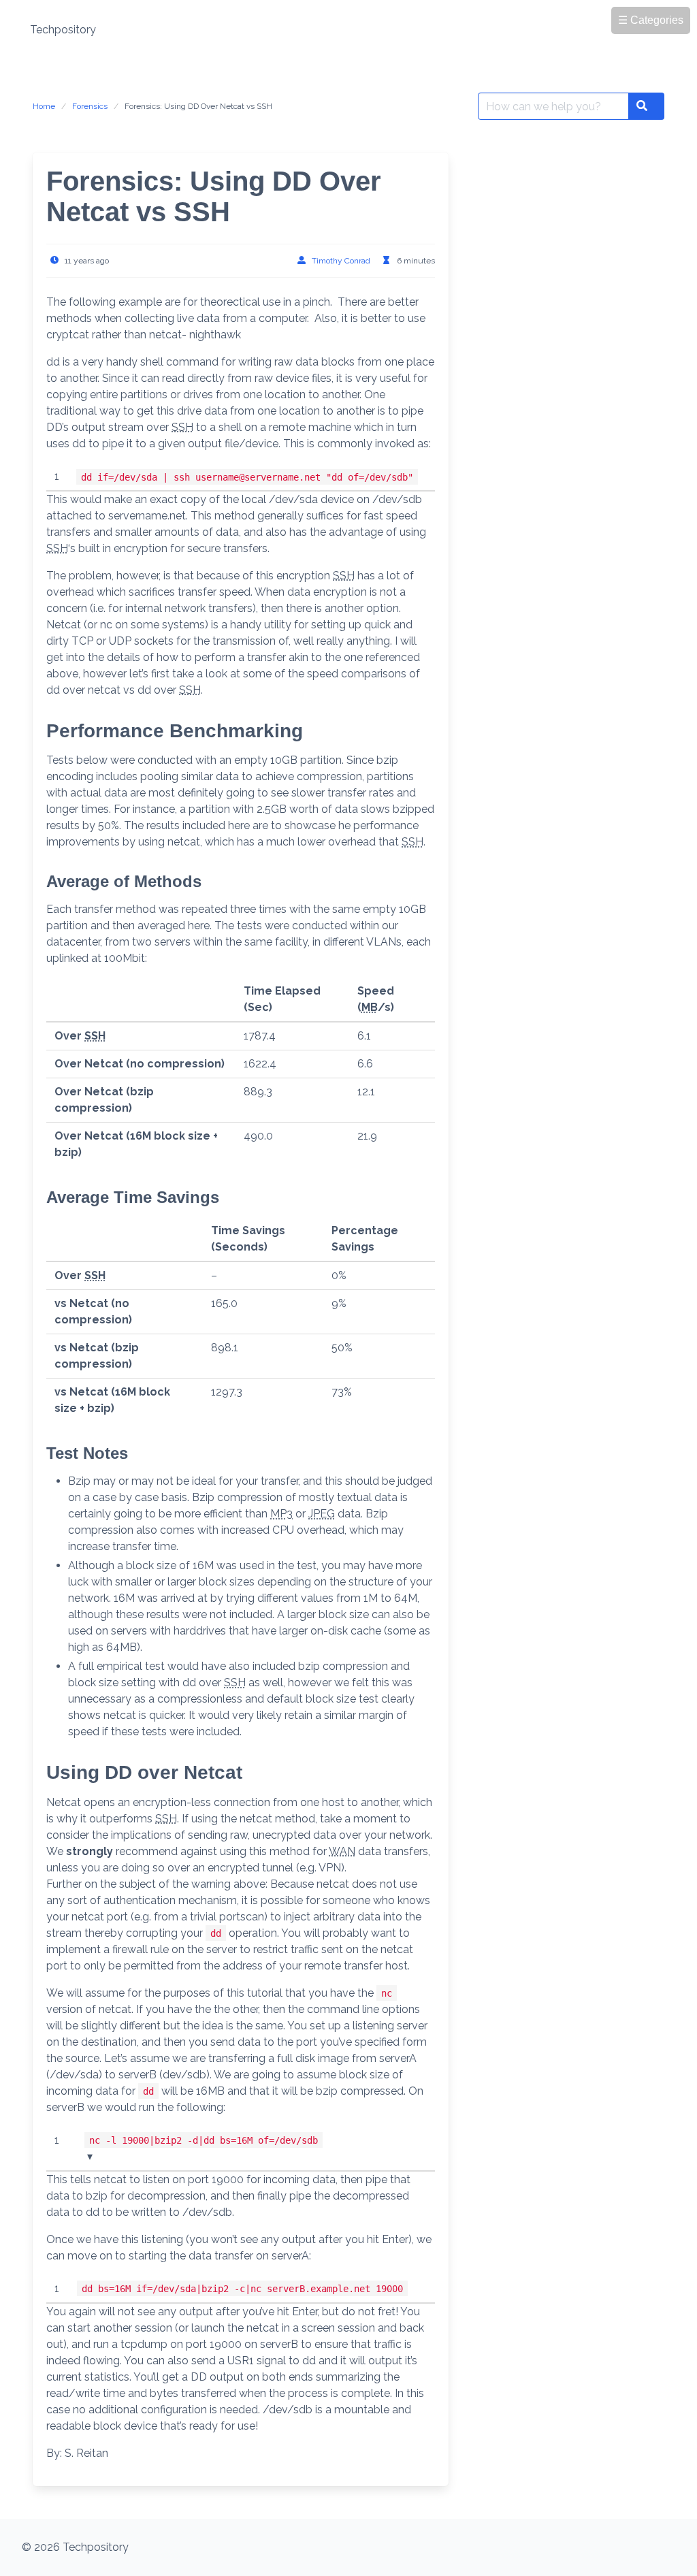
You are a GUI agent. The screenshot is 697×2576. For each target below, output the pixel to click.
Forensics (90, 106)
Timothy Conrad (341, 261)
